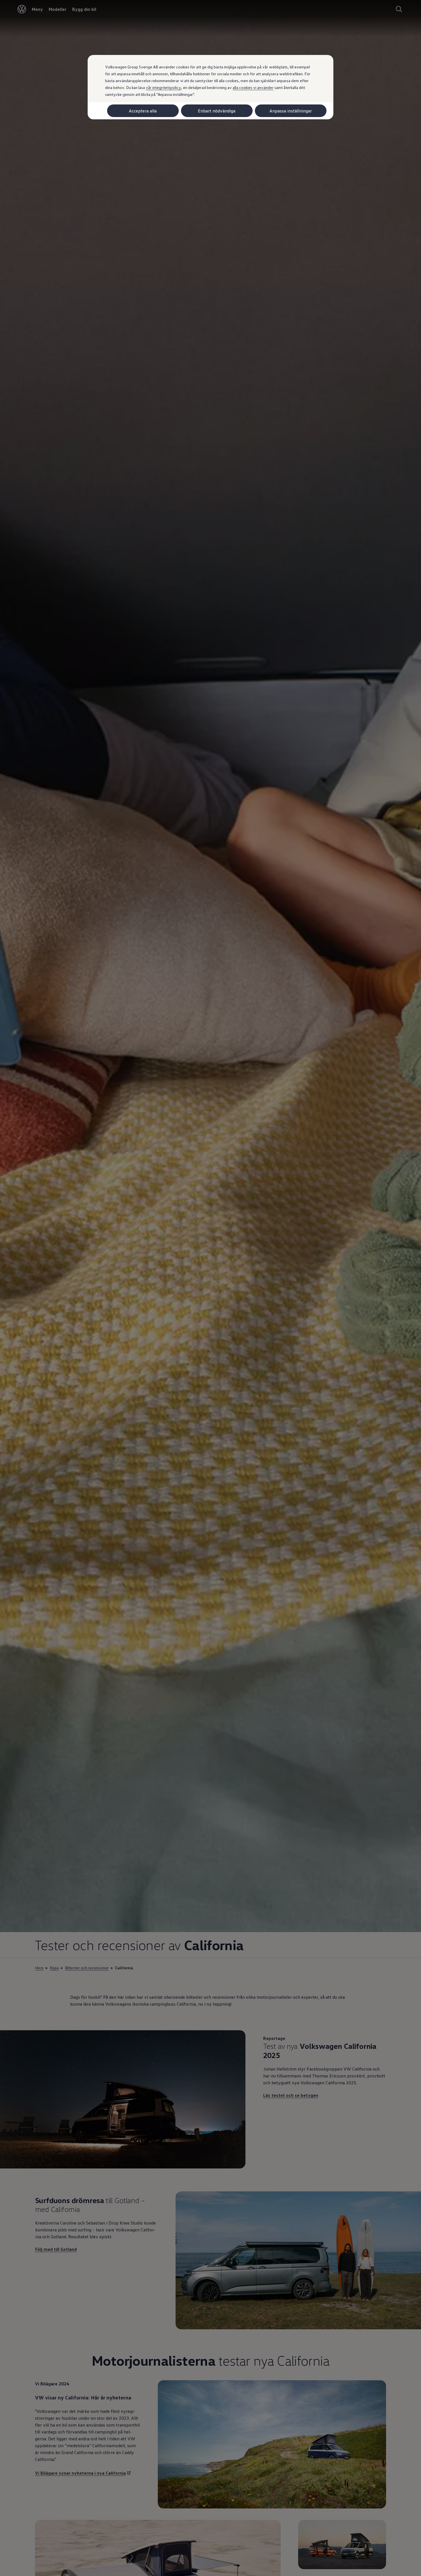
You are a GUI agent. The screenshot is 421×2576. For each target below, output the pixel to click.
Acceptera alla (143, 111)
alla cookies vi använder (253, 87)
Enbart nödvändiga (217, 111)
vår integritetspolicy (163, 87)
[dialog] (210, 1288)
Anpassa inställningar (291, 111)
